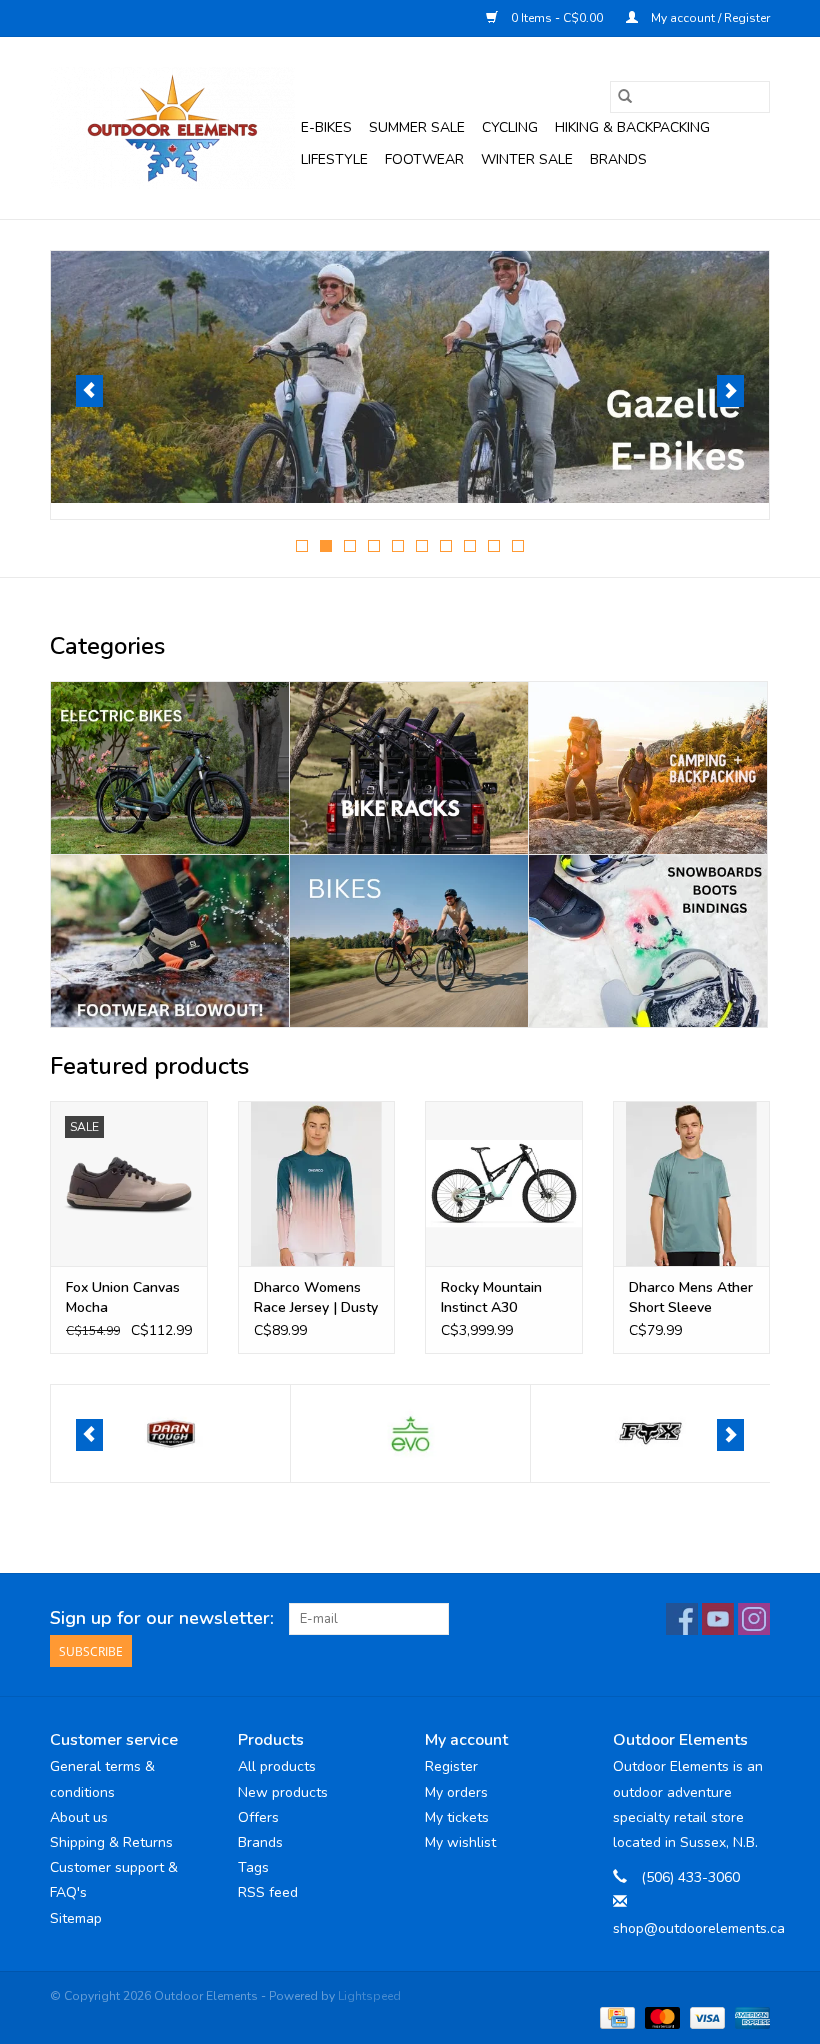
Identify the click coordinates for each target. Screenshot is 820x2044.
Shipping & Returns (111, 1842)
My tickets (457, 1817)
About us (79, 1817)
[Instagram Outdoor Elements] (754, 1619)
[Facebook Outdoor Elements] (682, 1619)
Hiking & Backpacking (632, 127)
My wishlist (460, 1842)
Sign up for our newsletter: (162, 1618)
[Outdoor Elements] (172, 128)
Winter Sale (527, 159)
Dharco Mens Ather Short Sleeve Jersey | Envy (691, 1298)
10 (518, 546)
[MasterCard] (660, 2017)
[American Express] (749, 2017)
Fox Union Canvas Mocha (123, 1297)
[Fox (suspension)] (410, 1433)
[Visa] (705, 2017)
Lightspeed (369, 1996)
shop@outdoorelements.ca (699, 1928)
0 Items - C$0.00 (557, 18)
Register (451, 1766)
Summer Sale (417, 127)
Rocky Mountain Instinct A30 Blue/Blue (491, 1298)
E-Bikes (326, 127)
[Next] (730, 391)
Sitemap (76, 1918)
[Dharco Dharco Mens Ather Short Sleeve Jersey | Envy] (692, 1183)
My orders (456, 1792)
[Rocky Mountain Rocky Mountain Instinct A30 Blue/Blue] (504, 1183)
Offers (258, 1817)
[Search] (625, 97)
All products (277, 1766)
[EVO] (170, 1433)
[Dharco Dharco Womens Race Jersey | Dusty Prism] (317, 1183)
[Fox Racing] (650, 1433)
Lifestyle (334, 159)
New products (283, 1792)
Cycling (510, 127)
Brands (618, 159)
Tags (253, 1867)
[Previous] (89, 391)
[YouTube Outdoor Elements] (718, 1619)
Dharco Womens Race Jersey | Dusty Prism (316, 1298)
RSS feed (268, 1892)
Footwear (424, 159)
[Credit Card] (615, 2017)
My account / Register (709, 18)
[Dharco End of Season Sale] (410, 377)
